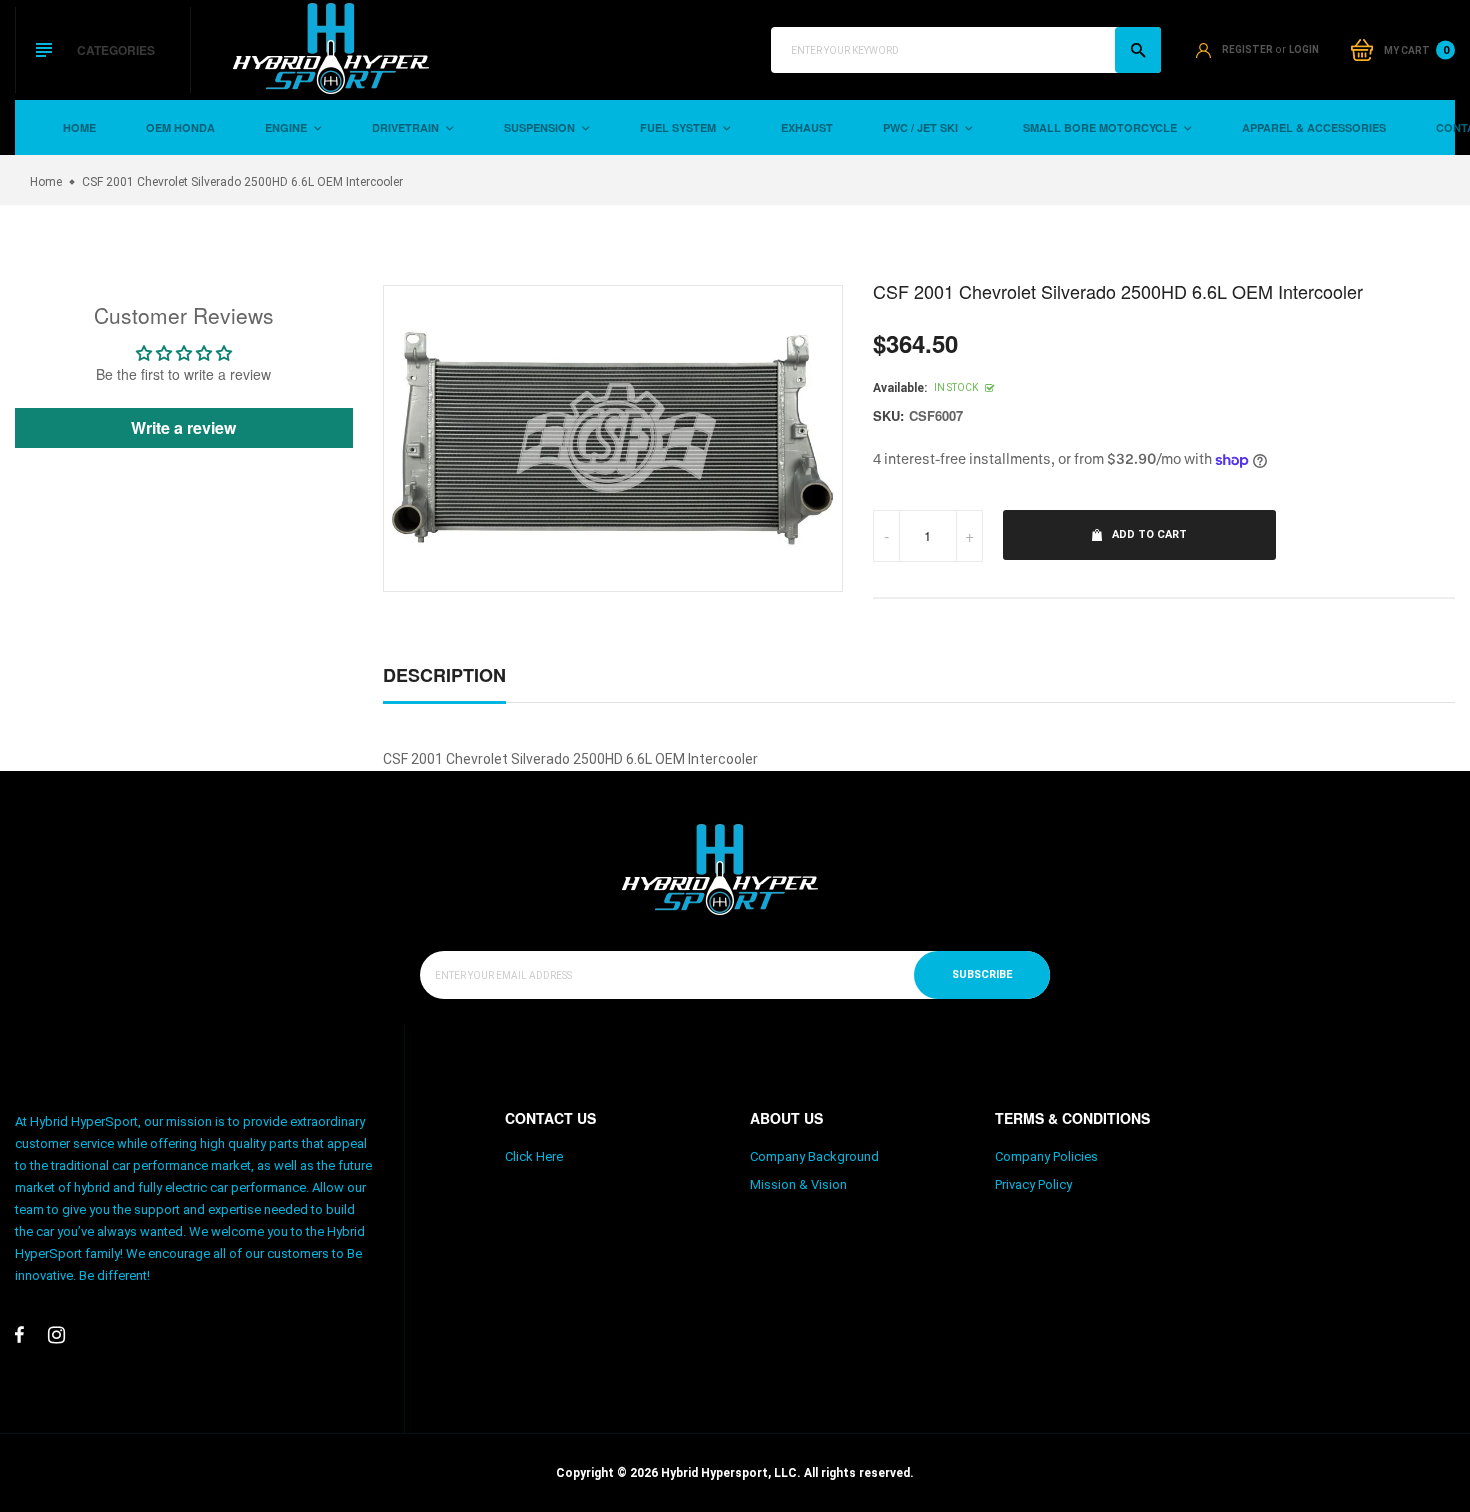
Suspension (541, 127)
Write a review (183, 427)
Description (444, 675)
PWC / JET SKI (922, 127)
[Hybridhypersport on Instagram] (56, 1335)
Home (79, 127)
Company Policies (1046, 1156)
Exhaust (807, 127)
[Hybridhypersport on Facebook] (19, 1335)
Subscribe (982, 974)
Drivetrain (407, 127)
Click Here (534, 1156)
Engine (287, 127)
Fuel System (679, 127)
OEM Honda (180, 127)
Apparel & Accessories (1314, 127)
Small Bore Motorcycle (1101, 127)
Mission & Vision (798, 1184)
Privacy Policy (1033, 1184)
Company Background (814, 1156)
